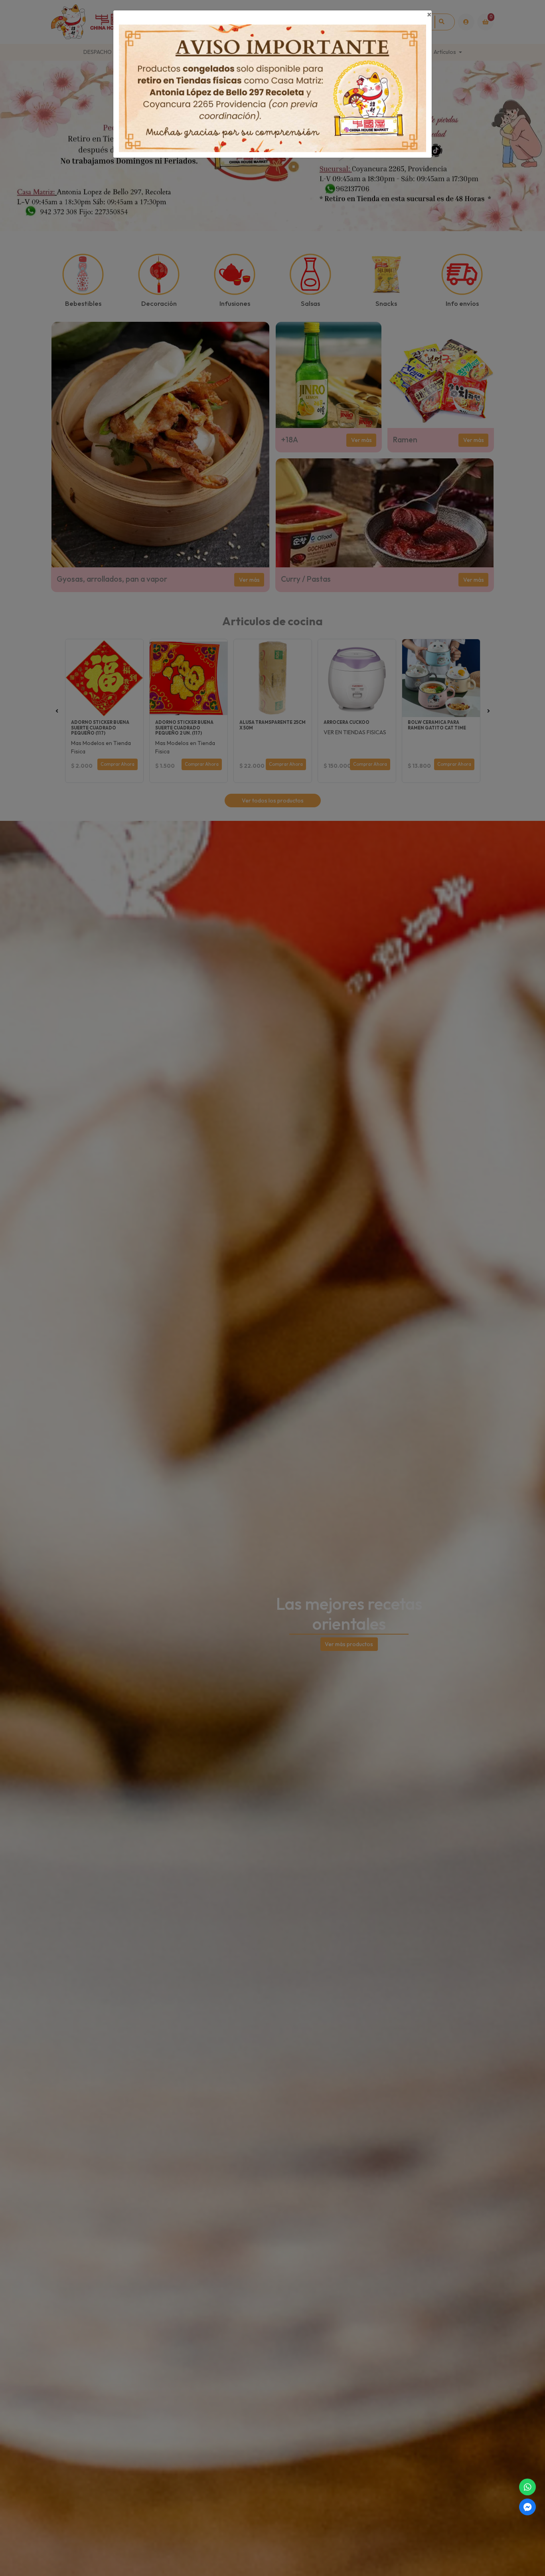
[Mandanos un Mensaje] (527, 2507)
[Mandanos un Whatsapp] (527, 2487)
